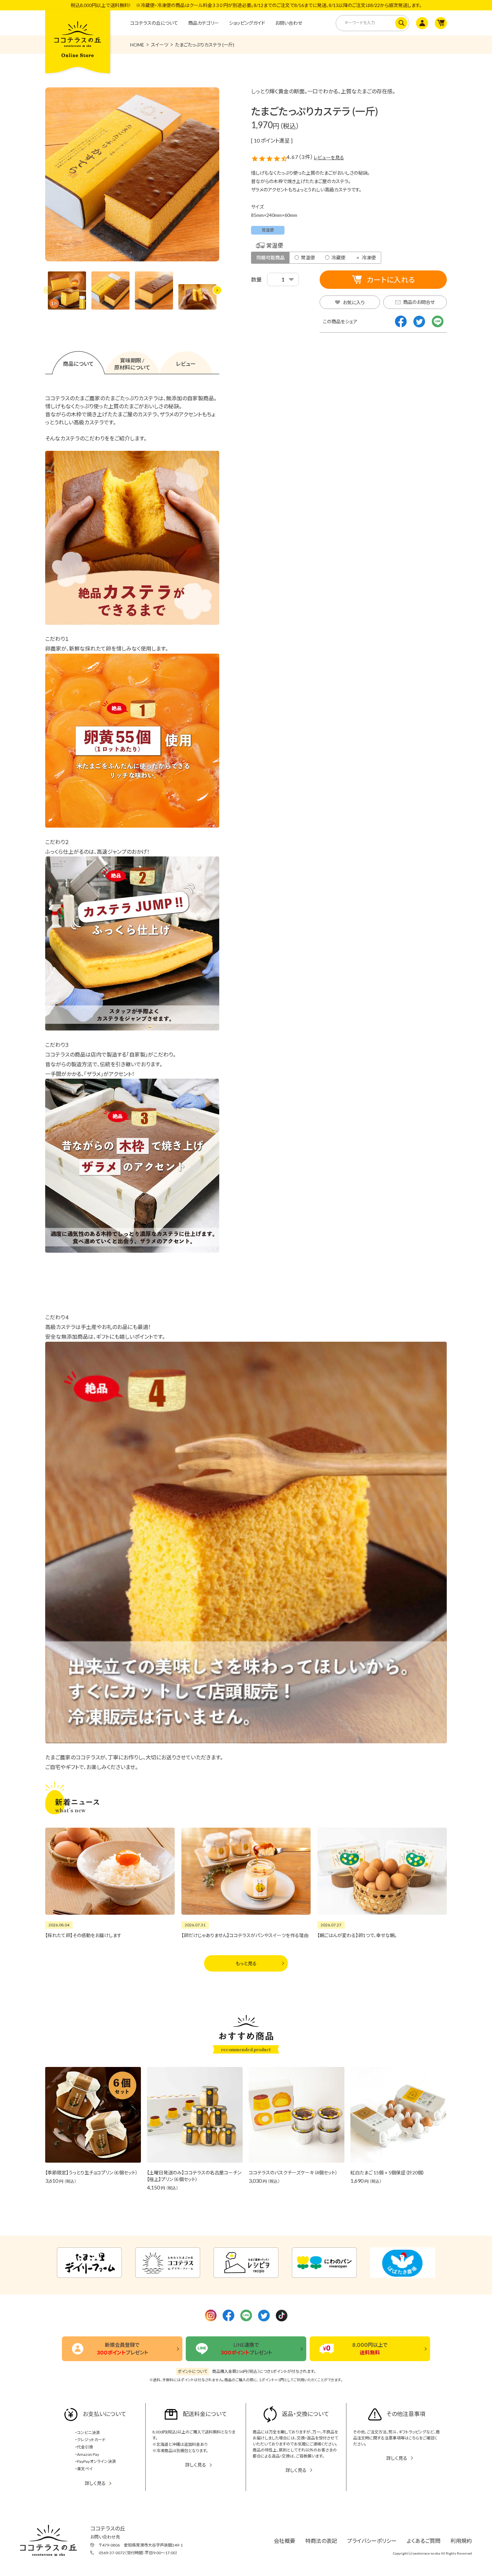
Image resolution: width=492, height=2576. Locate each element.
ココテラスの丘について (154, 23)
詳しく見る (95, 2483)
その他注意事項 (406, 2414)
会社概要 (284, 2541)
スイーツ (160, 45)
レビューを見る (329, 157)
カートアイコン (440, 23)
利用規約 (461, 2541)
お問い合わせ (289, 23)
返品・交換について (305, 2414)
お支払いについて (104, 2414)
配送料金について (205, 2414)
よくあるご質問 (424, 2541)
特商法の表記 (321, 2541)
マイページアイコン (421, 23)
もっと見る (246, 1963)
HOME (137, 45)
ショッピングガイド (247, 23)
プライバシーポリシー (372, 2541)
